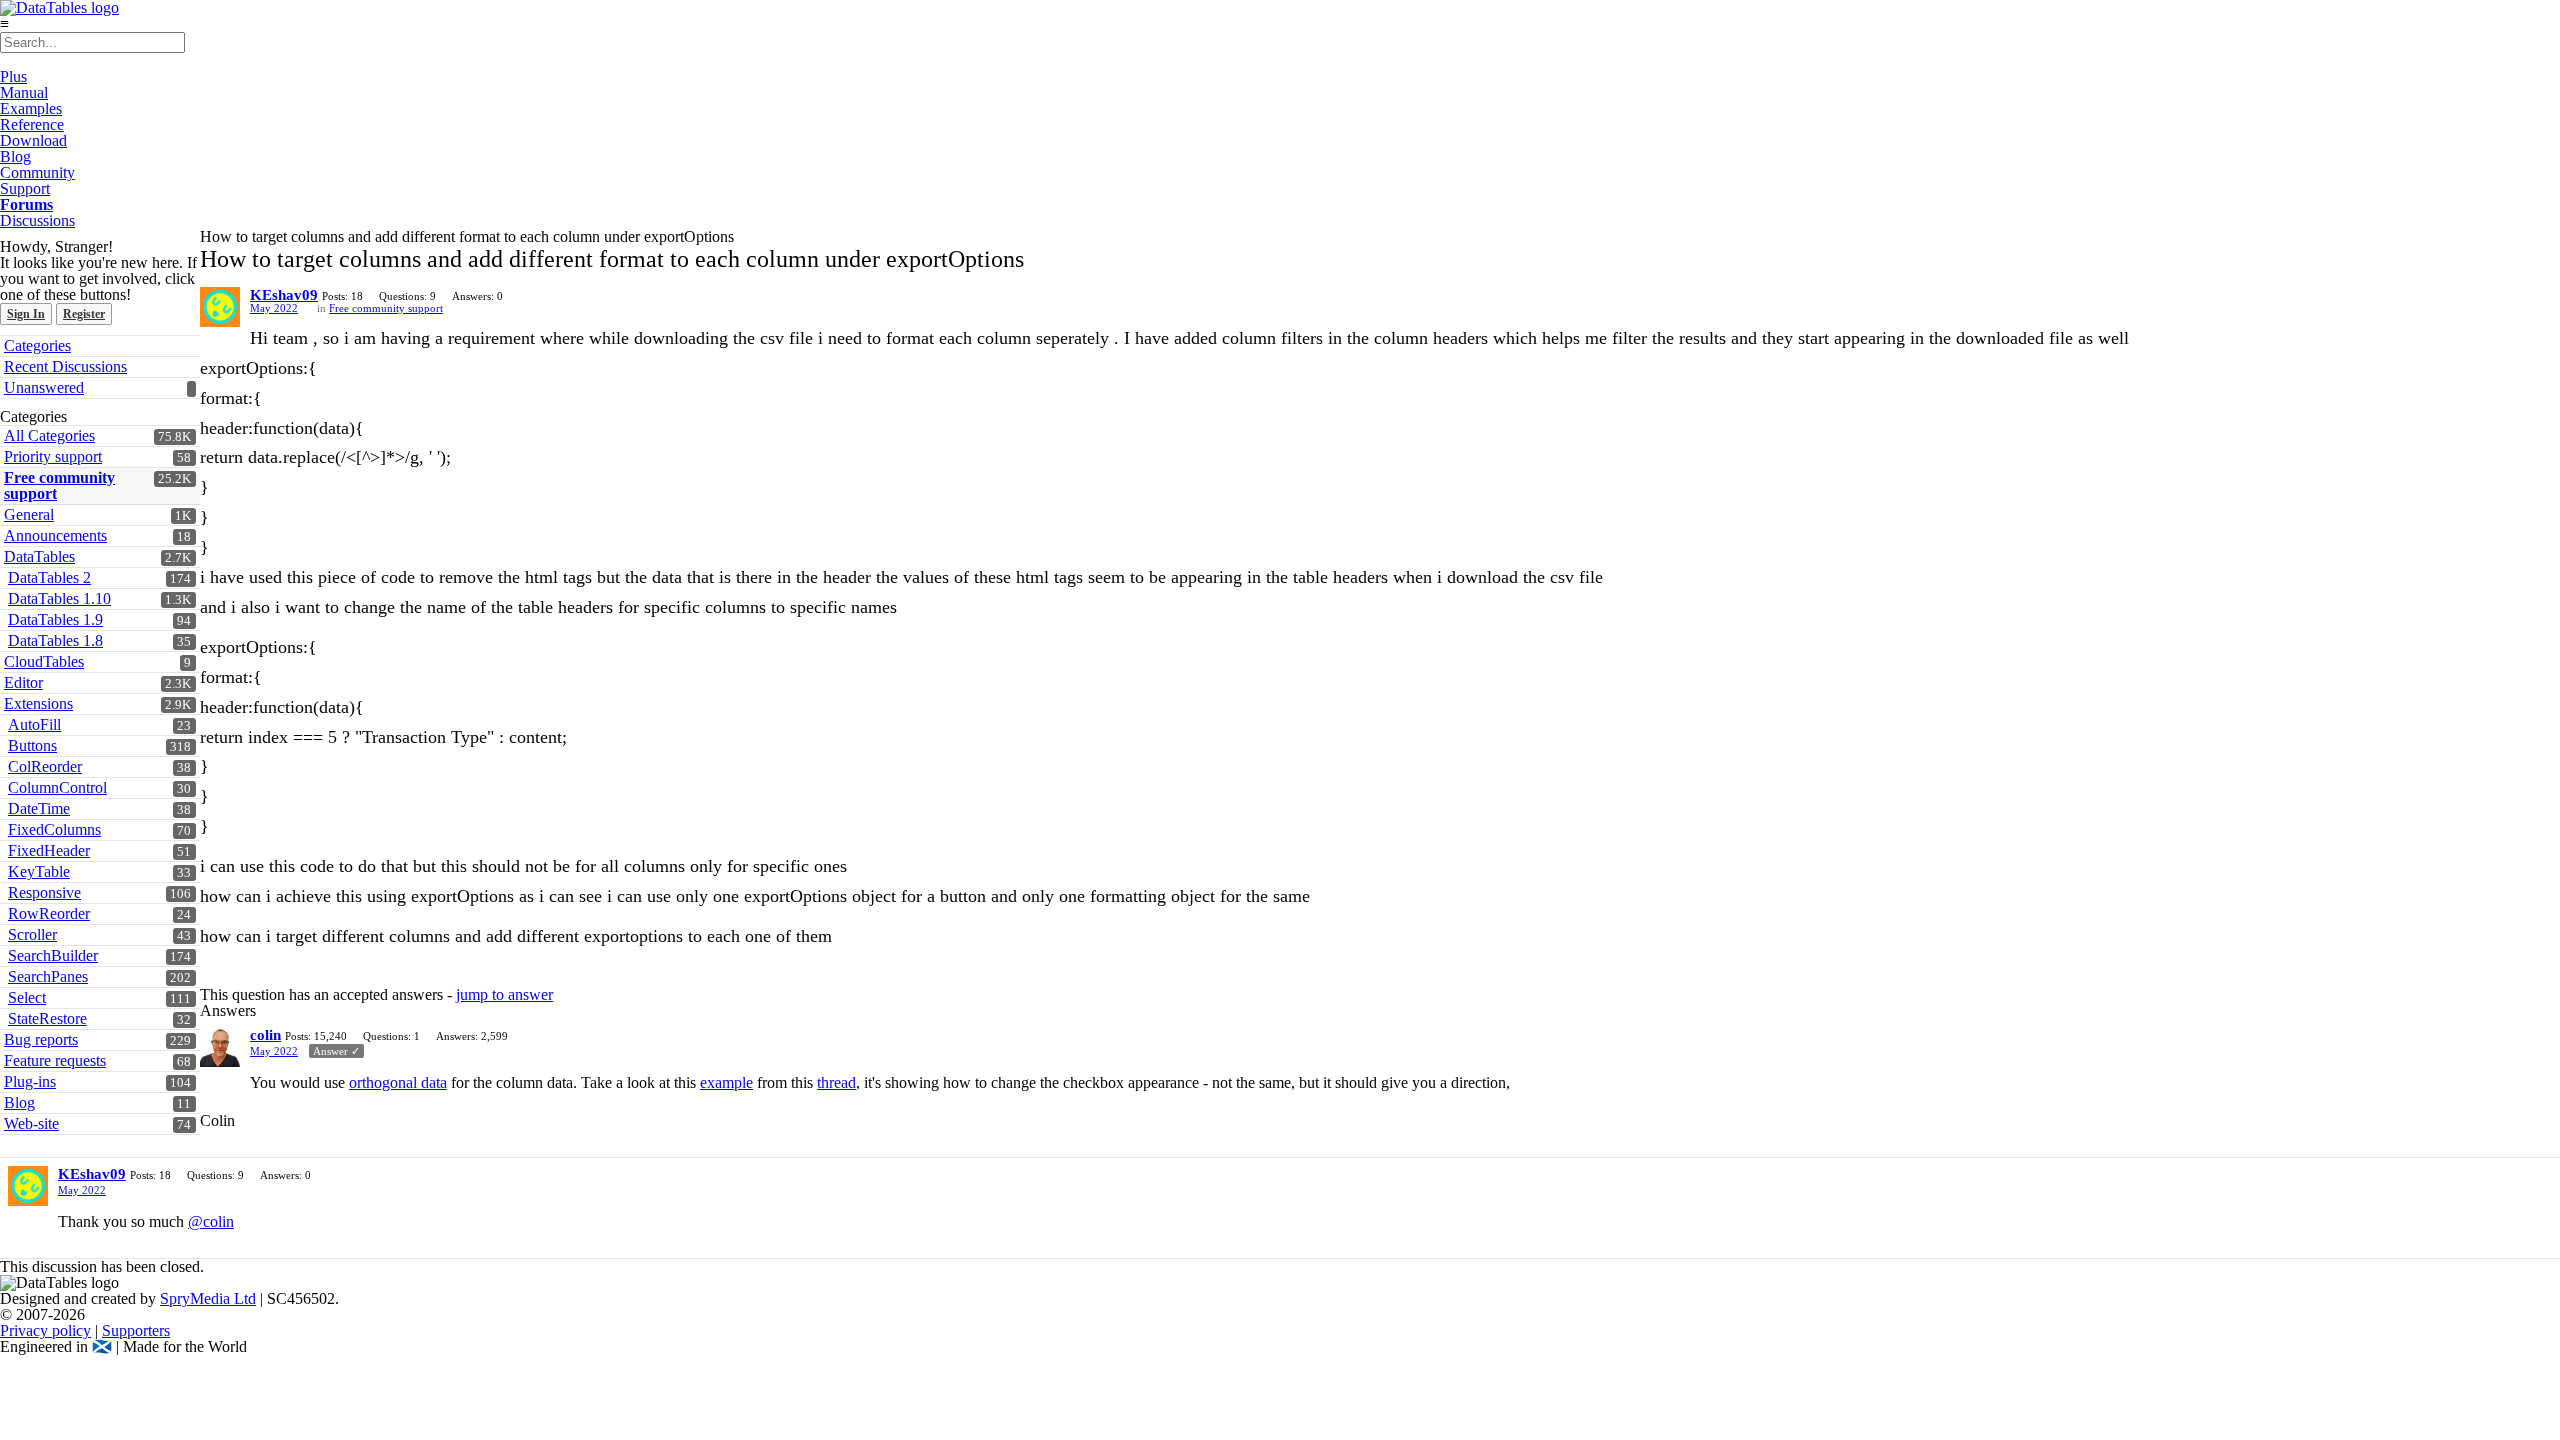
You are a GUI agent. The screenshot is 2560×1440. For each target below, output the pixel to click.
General (29, 514)
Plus (13, 76)
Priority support (53, 456)
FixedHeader (49, 850)
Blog (15, 156)
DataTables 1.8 (55, 640)
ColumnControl (57, 787)
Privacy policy (45, 1330)
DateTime (39, 808)
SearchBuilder (53, 955)
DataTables (39, 556)
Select (27, 997)
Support (25, 188)
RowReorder (49, 913)
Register (84, 314)
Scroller (32, 934)
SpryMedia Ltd (208, 1298)
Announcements (55, 535)
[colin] (220, 1047)
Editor (23, 682)
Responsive (44, 892)
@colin (211, 1221)
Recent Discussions (65, 366)
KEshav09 (284, 295)
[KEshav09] (220, 307)
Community (37, 172)
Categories (37, 345)
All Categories (49, 435)
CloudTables (44, 661)
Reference (32, 124)
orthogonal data (398, 1082)
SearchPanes (48, 976)
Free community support (59, 485)
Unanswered (44, 387)
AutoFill (34, 724)
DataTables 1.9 (55, 619)
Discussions (37, 220)
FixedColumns (54, 829)
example (726, 1082)
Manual (24, 92)
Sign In (26, 314)
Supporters (136, 1330)
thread (836, 1082)
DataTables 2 (49, 577)
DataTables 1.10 (59, 598)
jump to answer (504, 994)
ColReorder (45, 766)
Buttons (32, 745)
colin (265, 1035)
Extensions (38, 703)
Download (33, 140)
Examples (31, 108)
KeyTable (39, 871)
